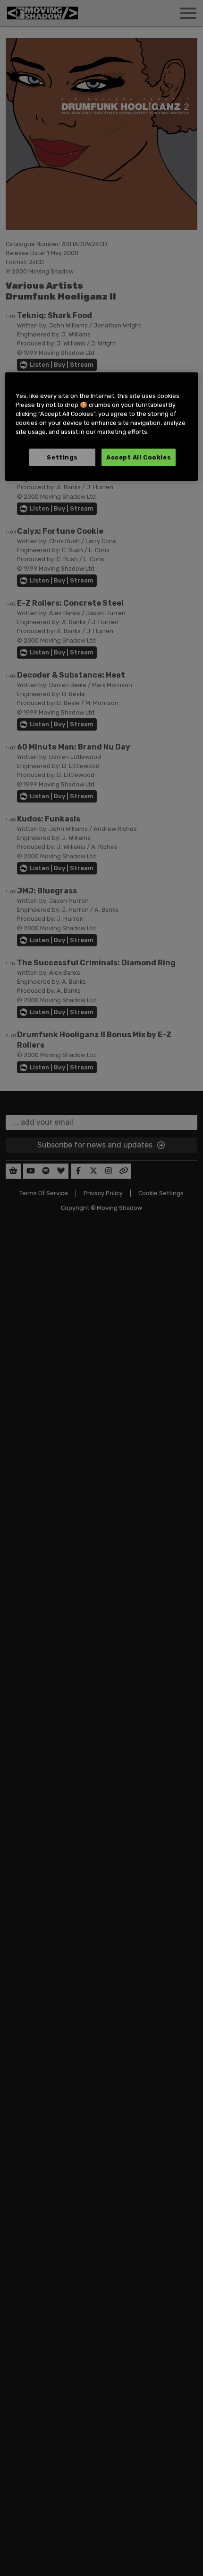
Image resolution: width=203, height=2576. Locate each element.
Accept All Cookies (139, 457)
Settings (62, 457)
